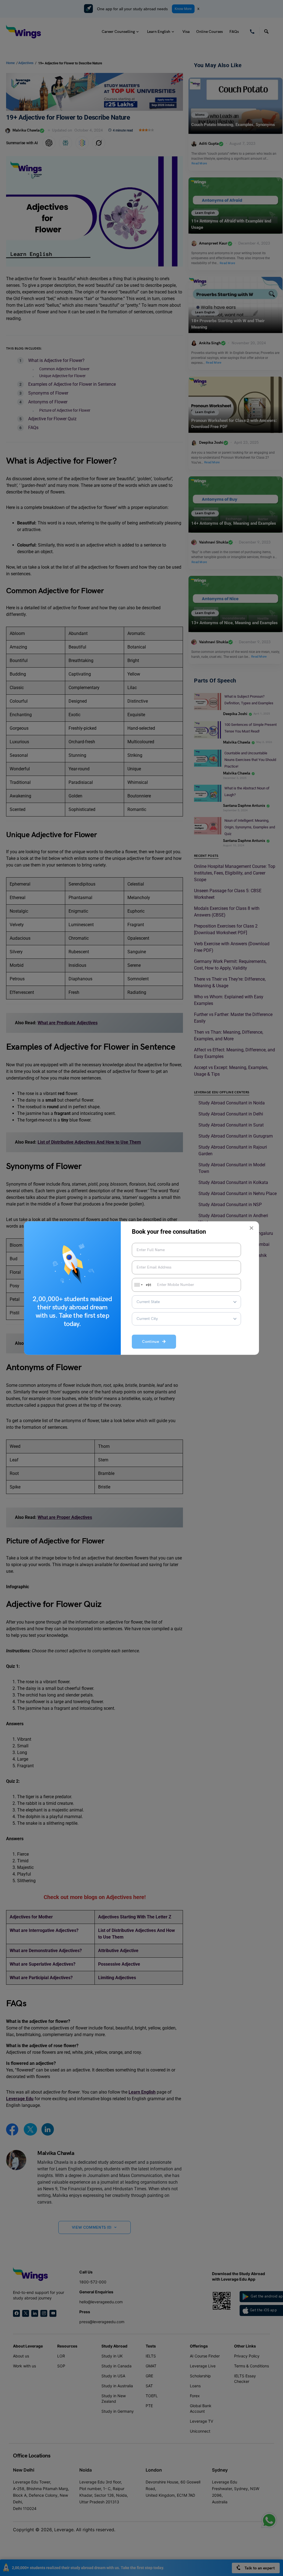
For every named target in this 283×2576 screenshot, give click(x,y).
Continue (152, 1342)
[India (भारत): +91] (138, 1285)
